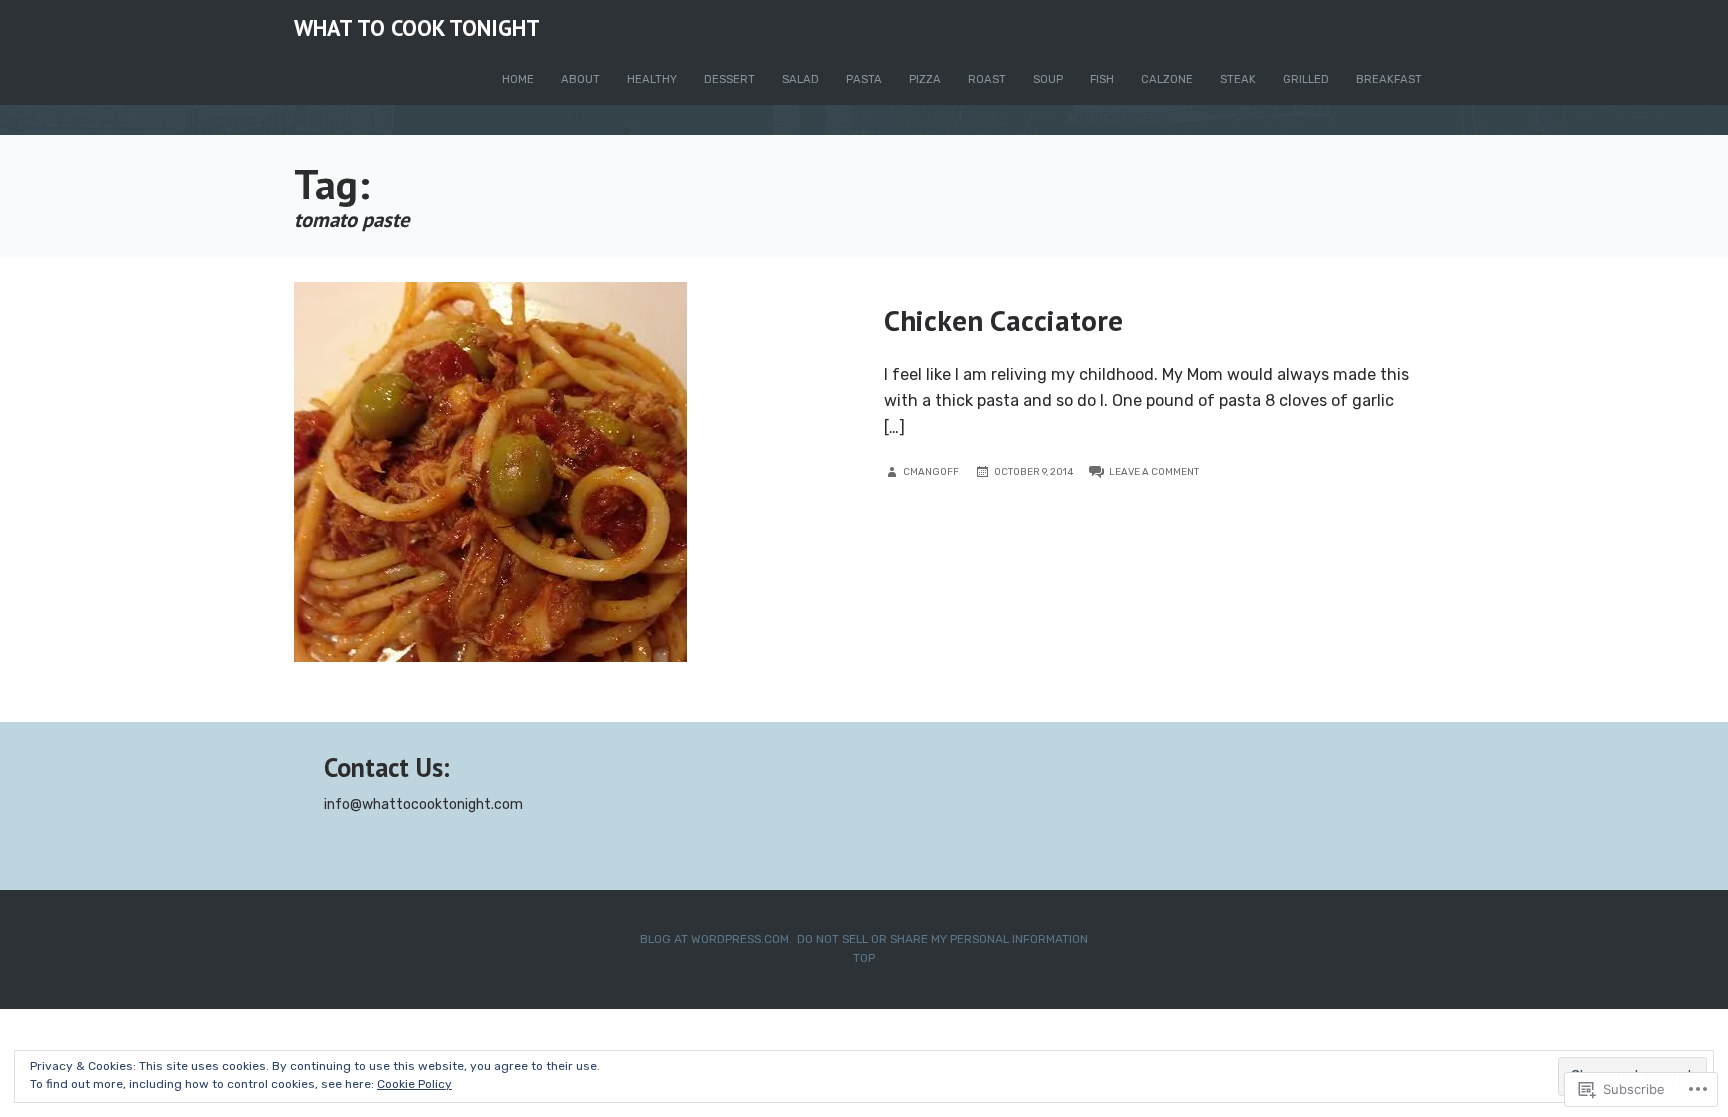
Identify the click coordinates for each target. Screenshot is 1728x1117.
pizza (925, 79)
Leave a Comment (1154, 471)
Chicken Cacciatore (1003, 320)
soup (1048, 79)
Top (864, 958)
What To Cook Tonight (417, 27)
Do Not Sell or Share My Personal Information (942, 939)
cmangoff (931, 471)
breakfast (1389, 79)
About (580, 79)
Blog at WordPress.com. (716, 939)
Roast (987, 79)
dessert (729, 79)
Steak (1238, 79)
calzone (1167, 79)
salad (800, 79)
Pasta (864, 79)
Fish (1102, 79)
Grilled (1306, 79)
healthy (652, 79)
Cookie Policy (414, 1084)
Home (518, 79)
